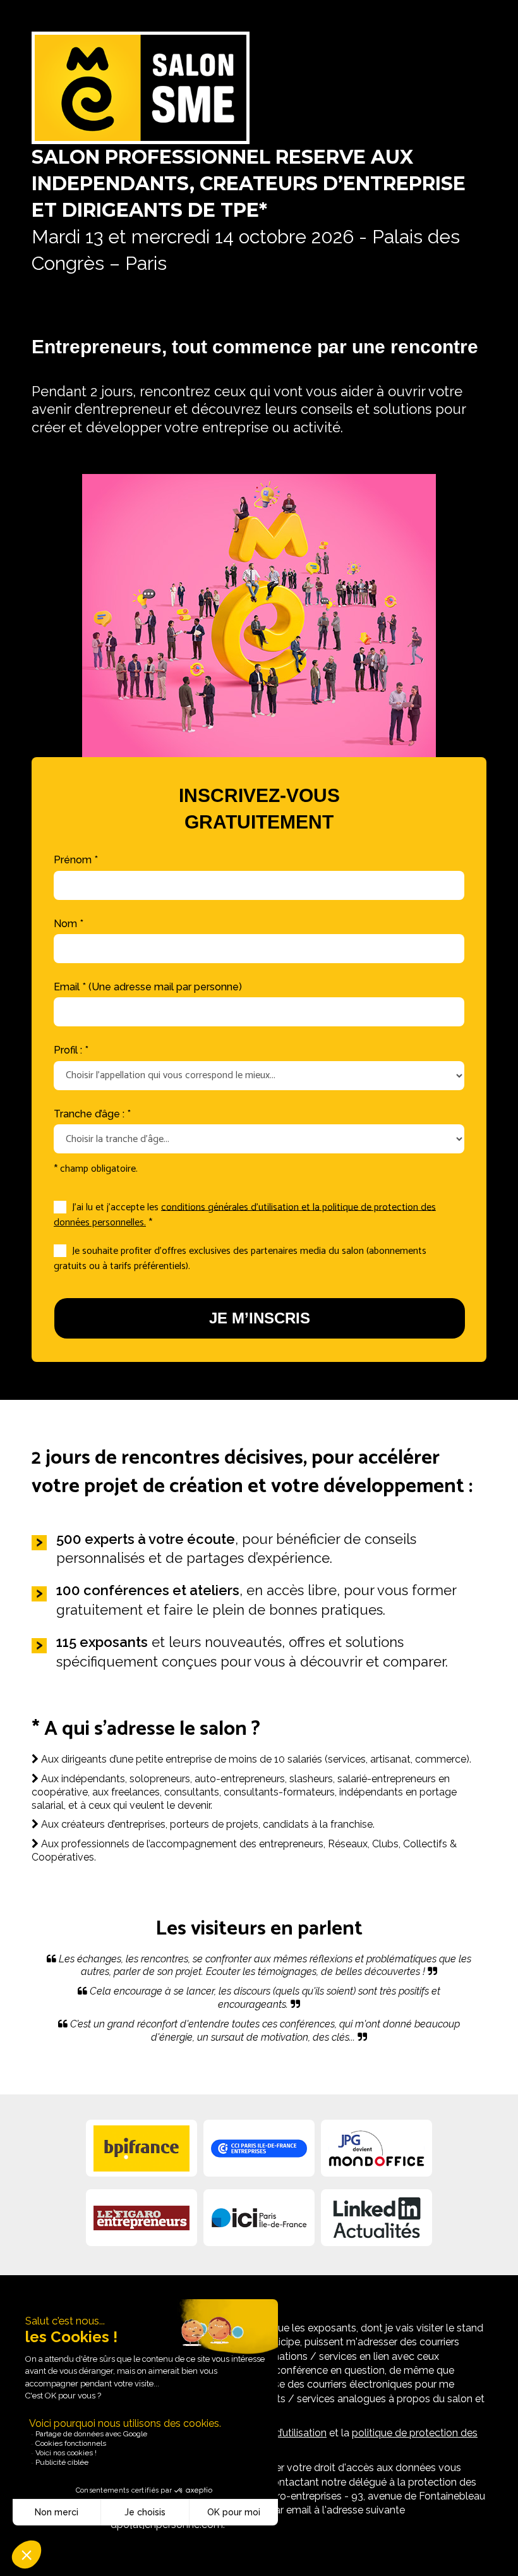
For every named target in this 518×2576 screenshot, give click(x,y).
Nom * (69, 924)
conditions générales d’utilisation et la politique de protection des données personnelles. (245, 1215)
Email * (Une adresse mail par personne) (148, 987)
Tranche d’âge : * (92, 1114)
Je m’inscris (260, 1318)
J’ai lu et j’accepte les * (245, 1215)
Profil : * (71, 1050)
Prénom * (76, 860)
